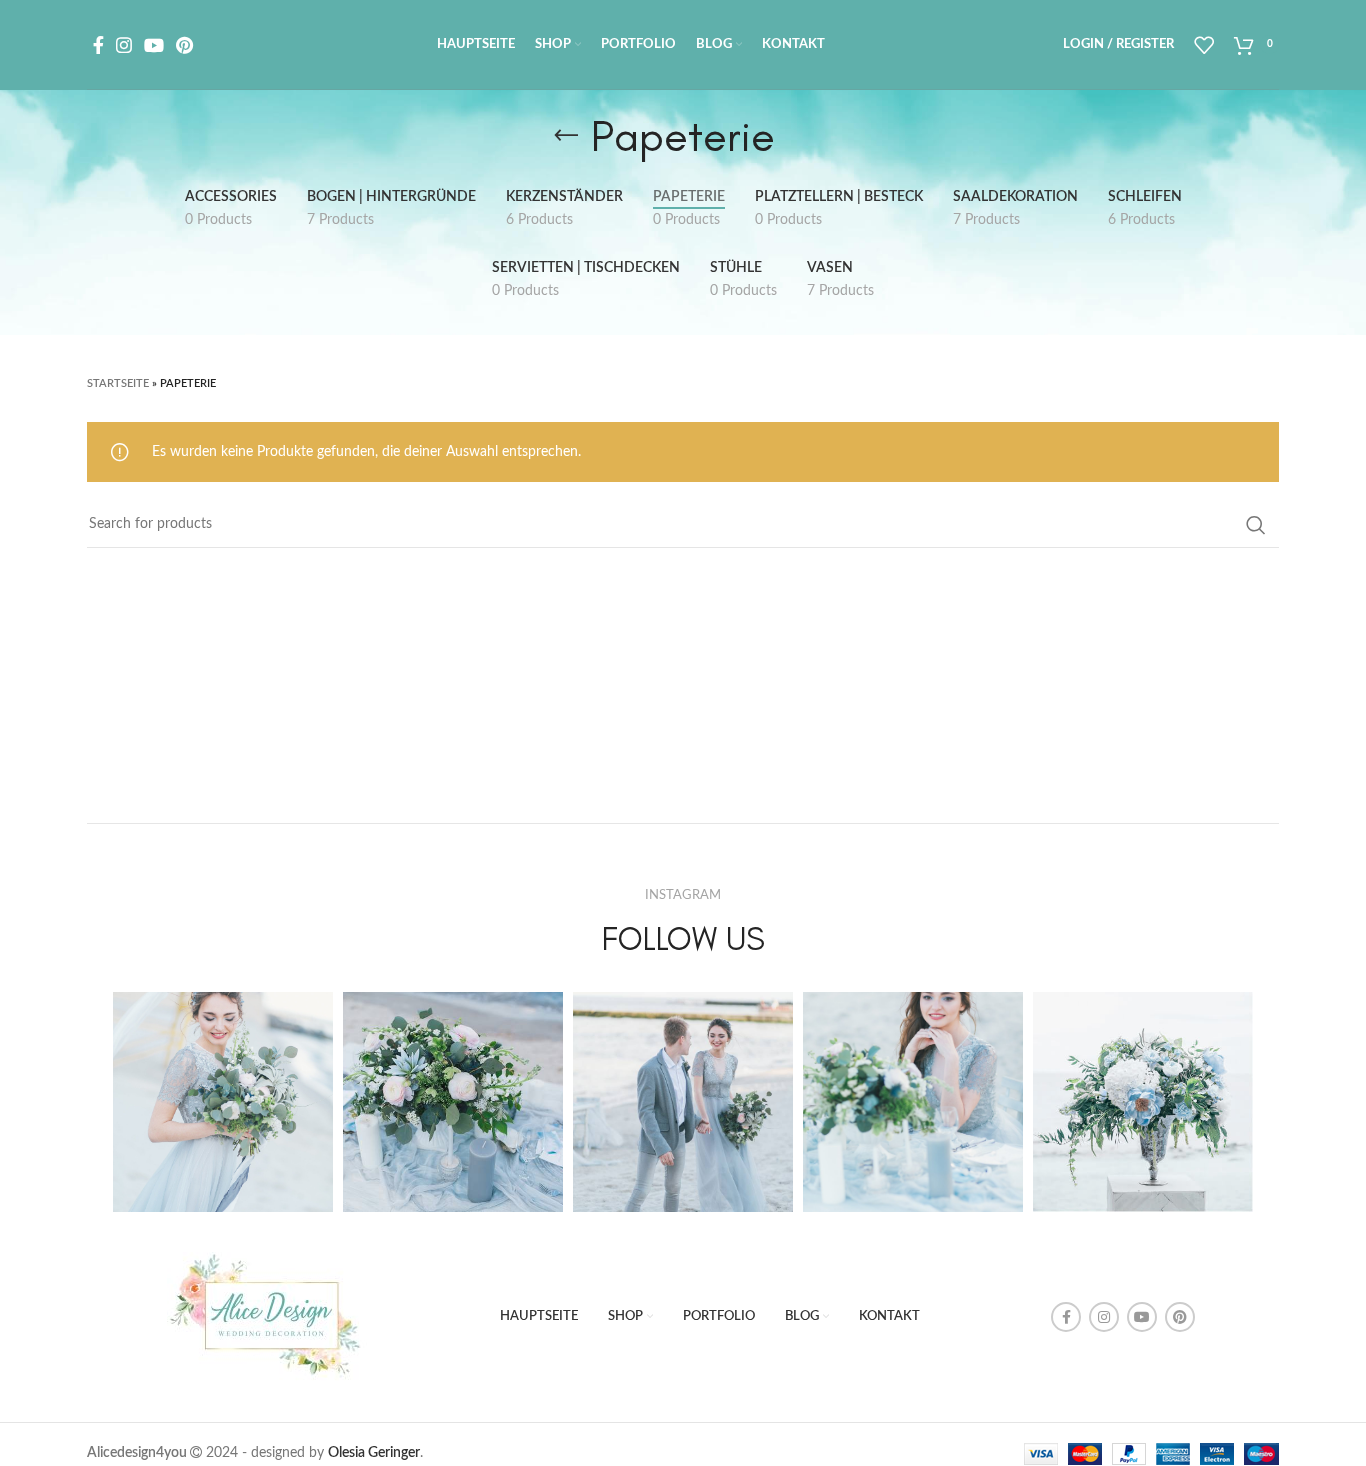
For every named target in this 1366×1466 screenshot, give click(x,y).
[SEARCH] (1256, 525)
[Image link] (270, 1316)
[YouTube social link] (154, 45)
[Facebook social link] (98, 45)
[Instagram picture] (223, 1102)
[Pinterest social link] (184, 45)
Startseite (118, 383)
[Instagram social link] (124, 45)
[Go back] (566, 136)
